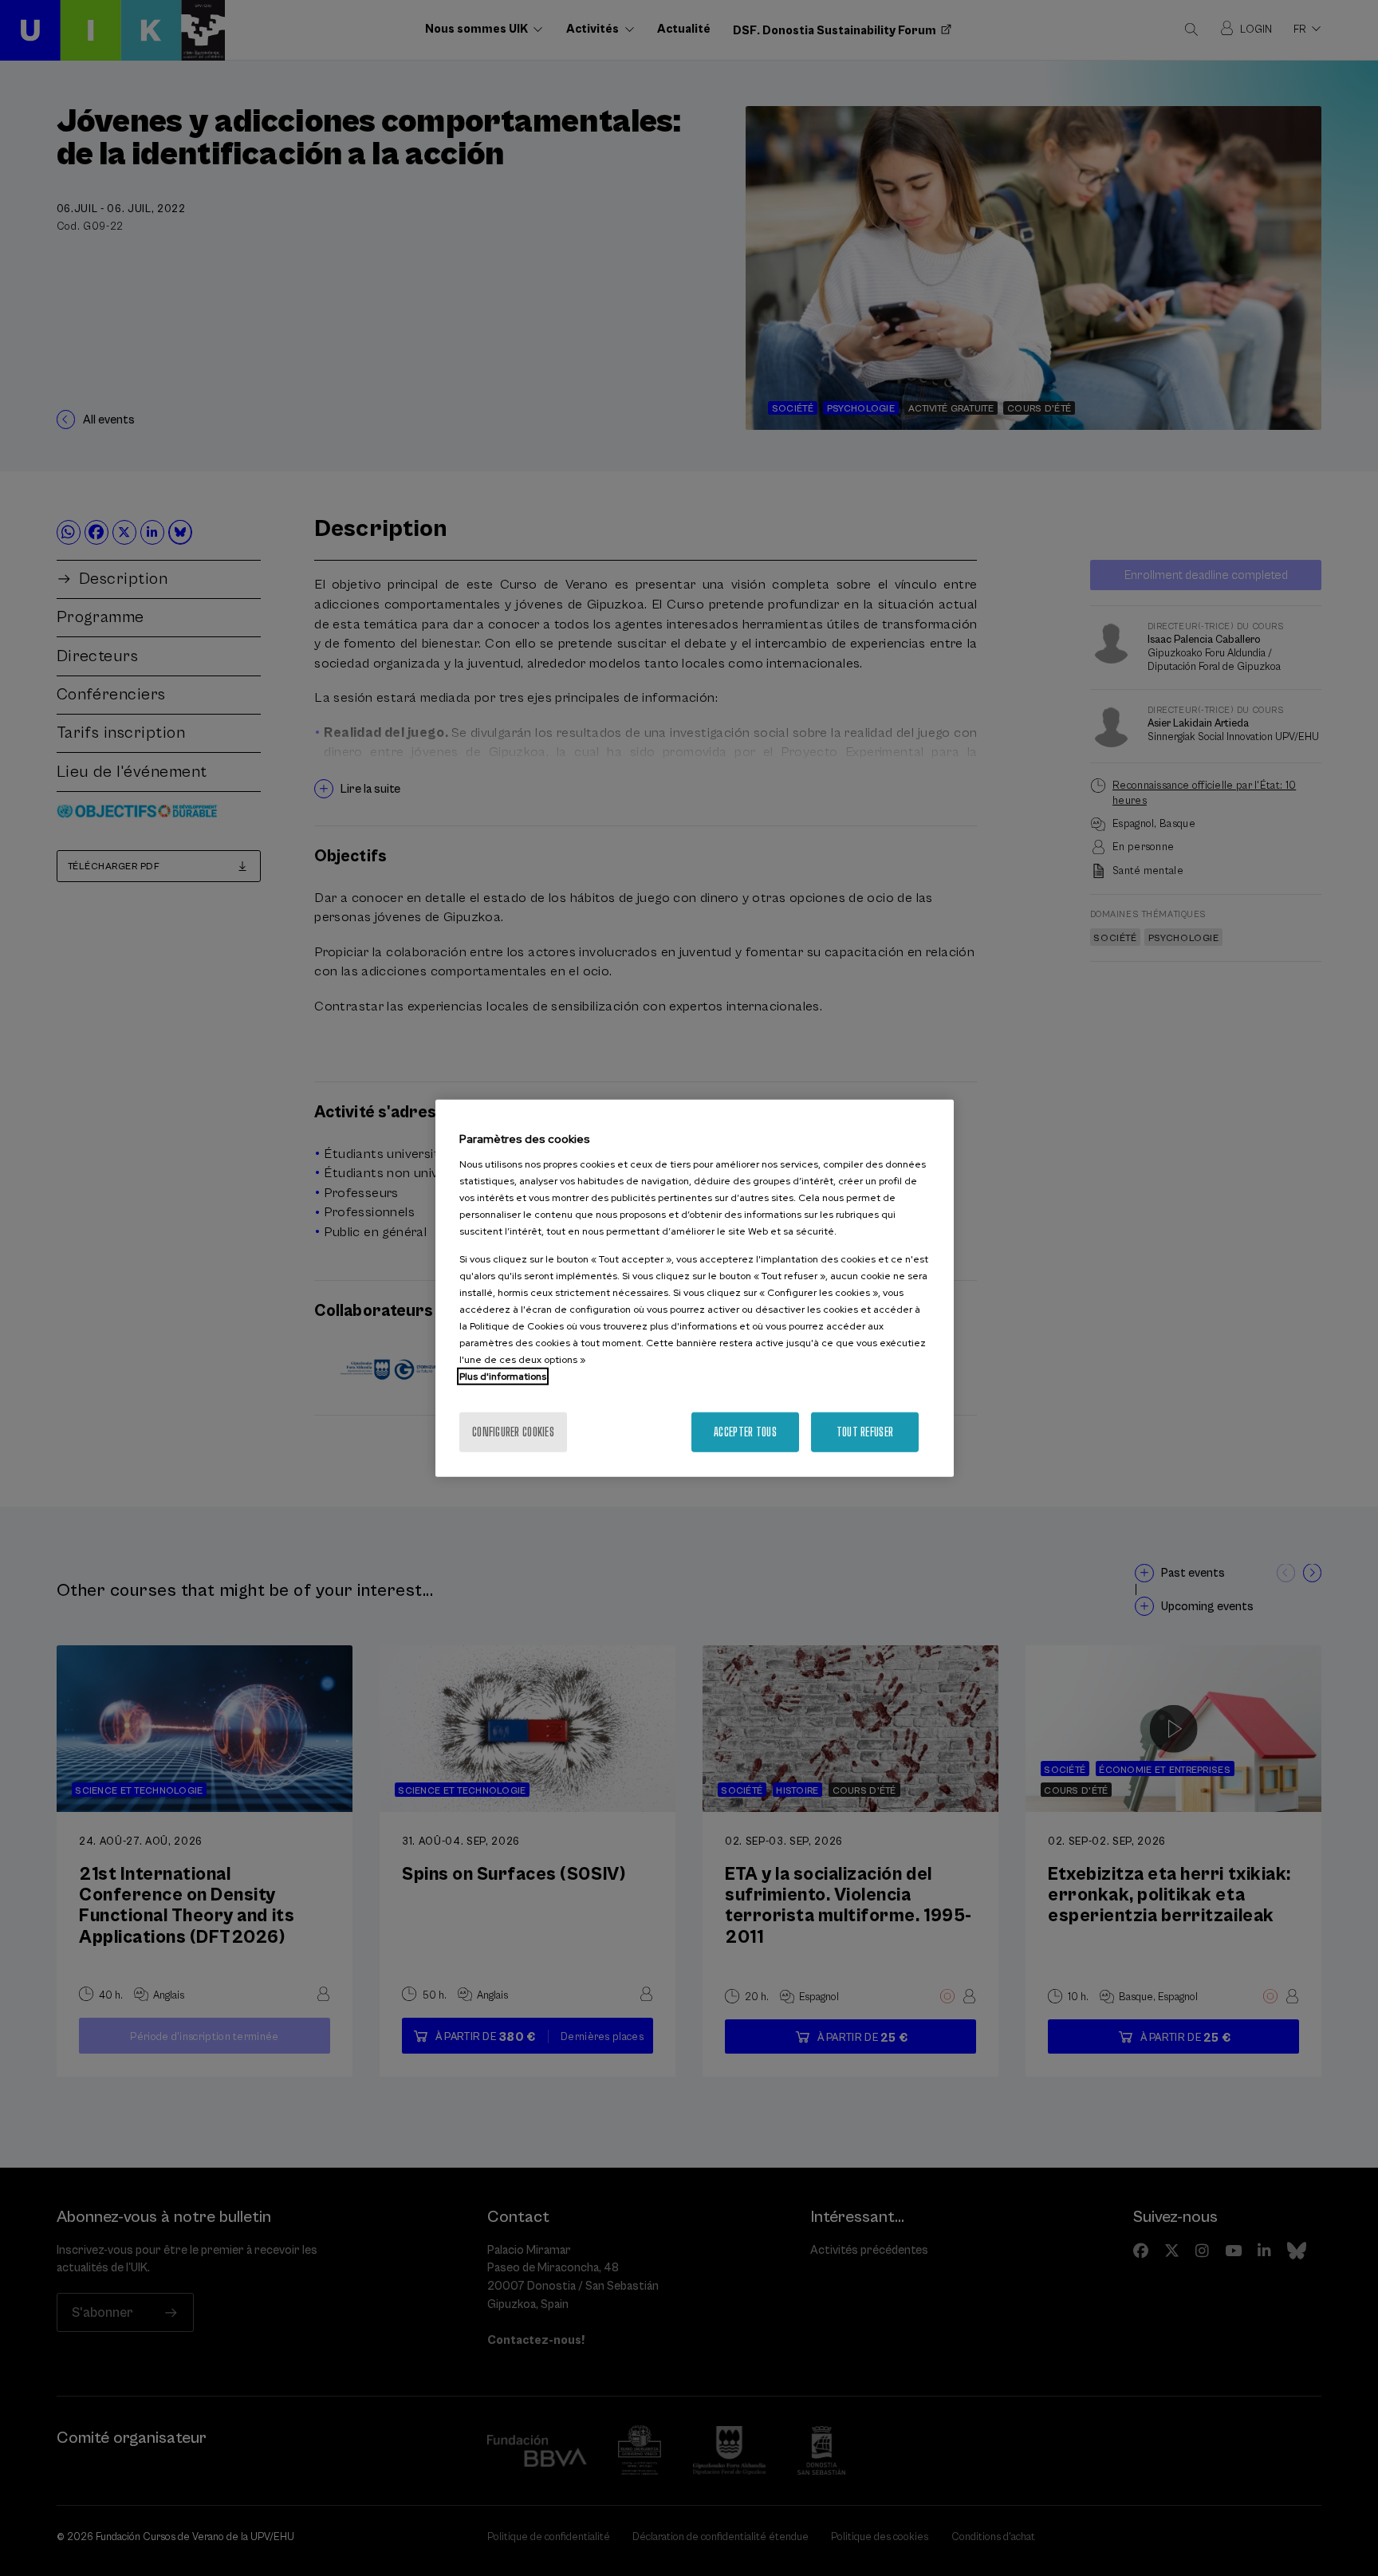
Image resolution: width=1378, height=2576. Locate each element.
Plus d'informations (503, 1376)
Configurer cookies (513, 1431)
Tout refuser (865, 1431)
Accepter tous (745, 1431)
